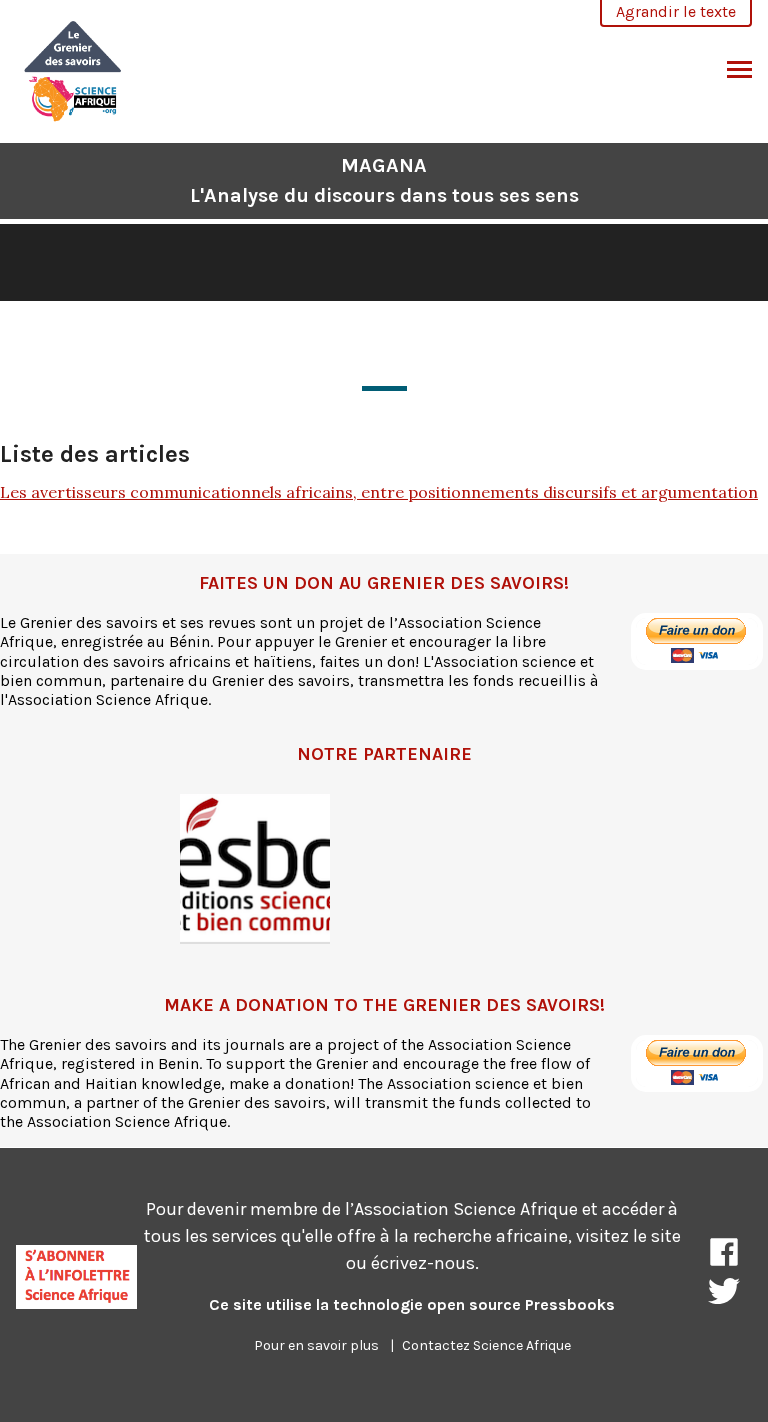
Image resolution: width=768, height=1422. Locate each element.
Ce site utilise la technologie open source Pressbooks (412, 1304)
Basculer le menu (739, 71)
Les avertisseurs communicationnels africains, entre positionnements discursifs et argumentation (379, 492)
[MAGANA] (73, 68)
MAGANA (384, 180)
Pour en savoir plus (316, 1345)
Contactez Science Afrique (486, 1345)
